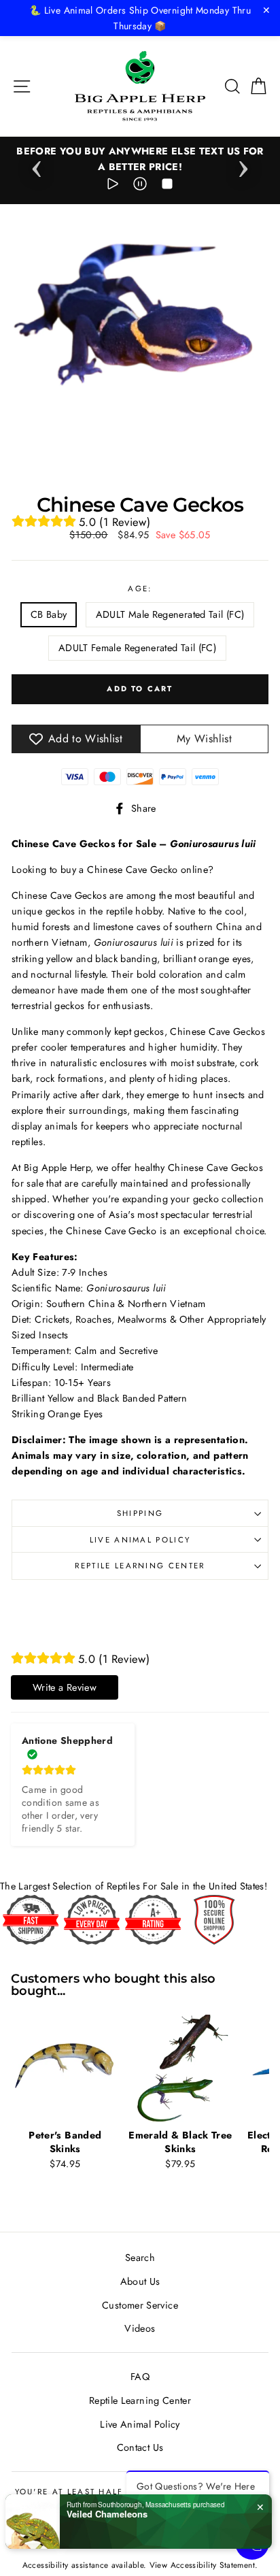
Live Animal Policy (140, 1540)
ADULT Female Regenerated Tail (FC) (137, 648)
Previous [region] (37, 165)
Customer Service (140, 2305)
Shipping (140, 1513)
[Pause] (140, 186)
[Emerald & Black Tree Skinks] (181, 2068)
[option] (140, 159)
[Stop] (167, 186)
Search (140, 2258)
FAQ (140, 2377)
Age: (140, 589)
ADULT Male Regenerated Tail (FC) (170, 614)
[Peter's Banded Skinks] (65, 2068)
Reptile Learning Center (140, 1566)
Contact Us (140, 2447)
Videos (140, 2328)
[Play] (113, 186)
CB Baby (49, 614)
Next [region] (243, 165)
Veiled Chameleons (107, 2514)
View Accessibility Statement (202, 2565)
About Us (140, 2281)
